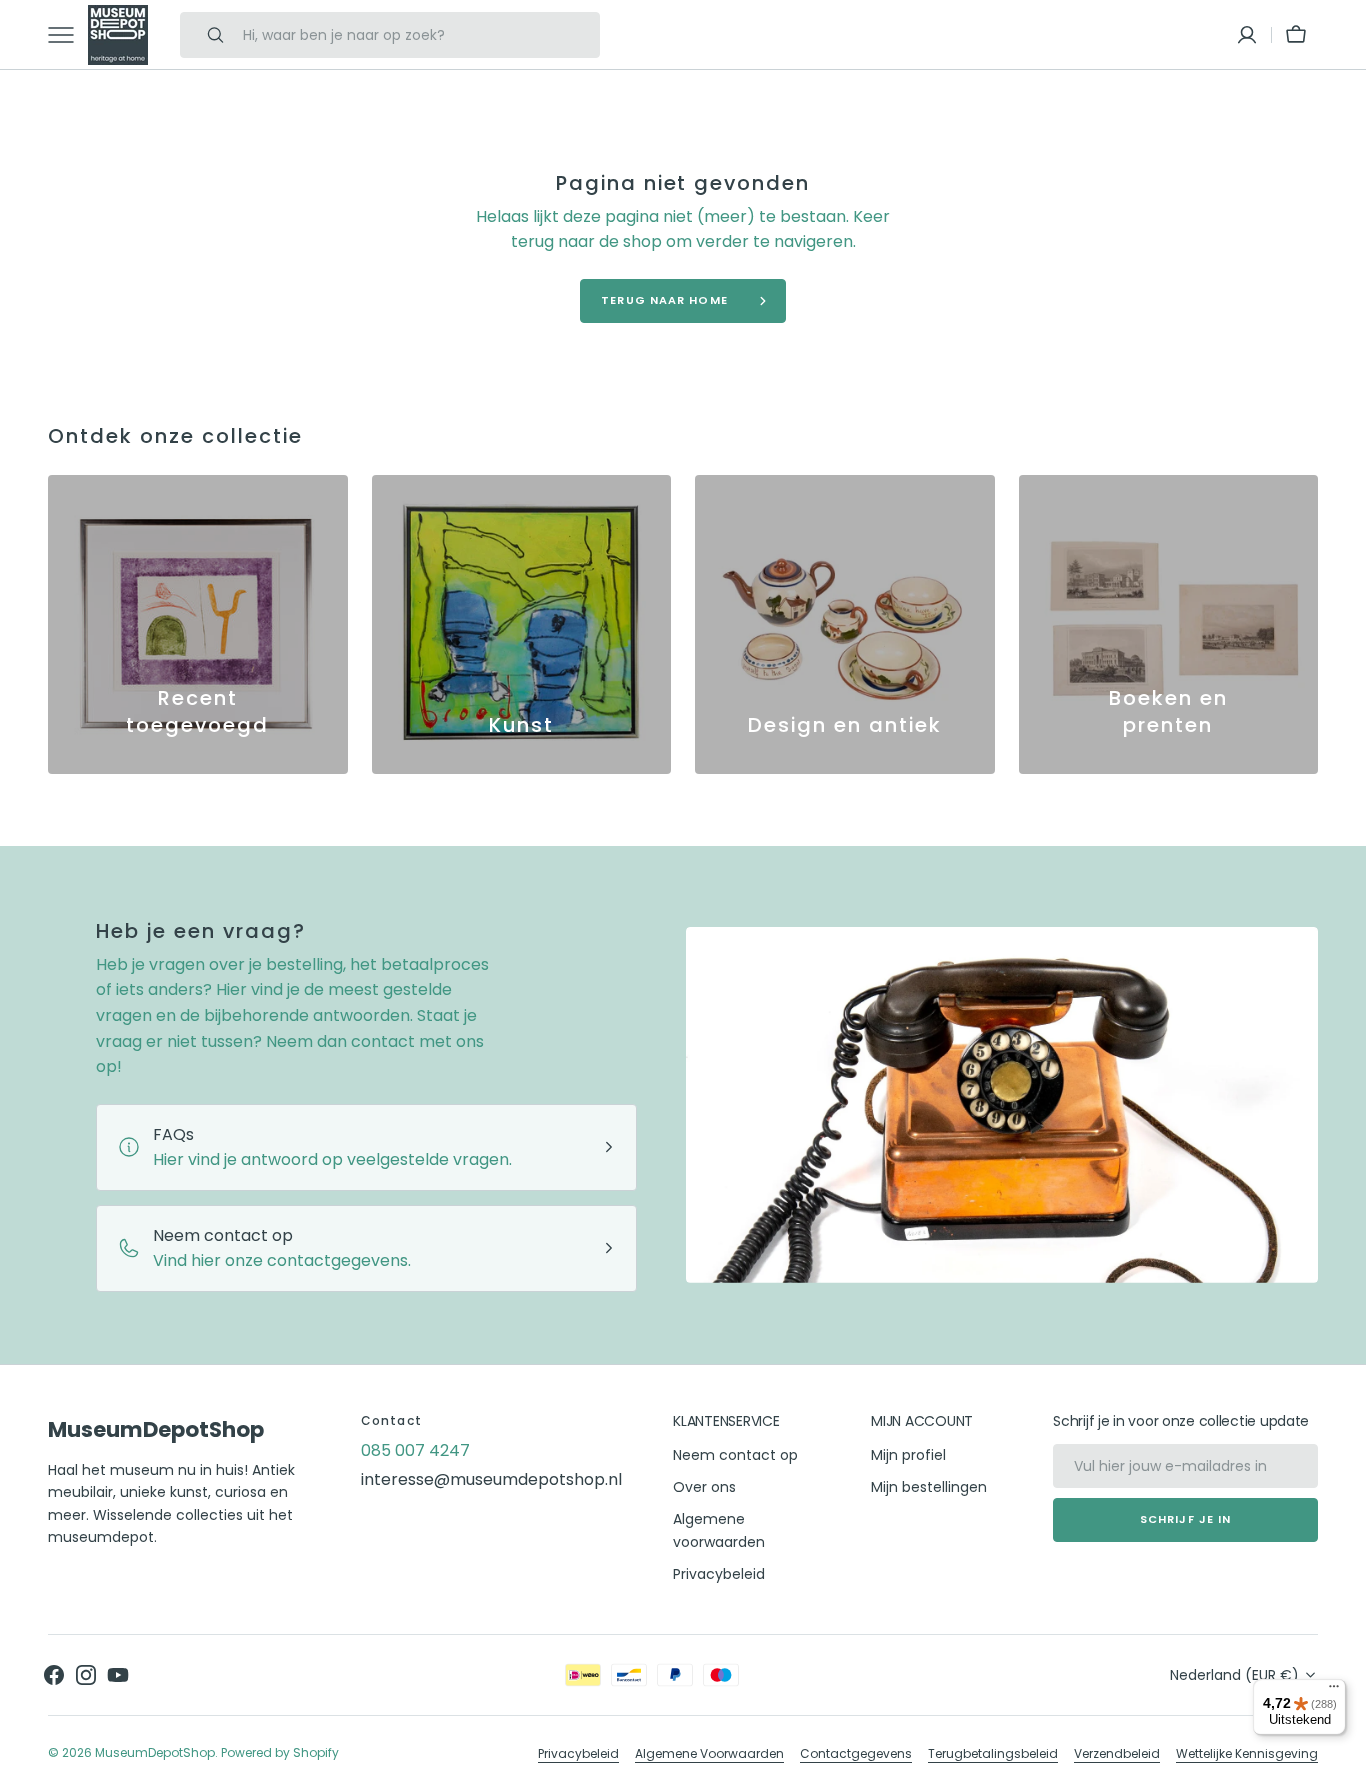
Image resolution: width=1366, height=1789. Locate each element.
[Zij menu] (68, 35)
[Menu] (1334, 1691)
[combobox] (416, 35)
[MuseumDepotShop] (118, 35)
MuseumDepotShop (155, 1752)
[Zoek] (207, 35)
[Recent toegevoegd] (198, 625)
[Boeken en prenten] (1169, 625)
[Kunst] (522, 625)
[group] (198, 625)
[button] (1247, 35)
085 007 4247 (415, 1450)
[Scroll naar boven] (1342, 1765)
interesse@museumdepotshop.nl (491, 1479)
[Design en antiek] (845, 625)
